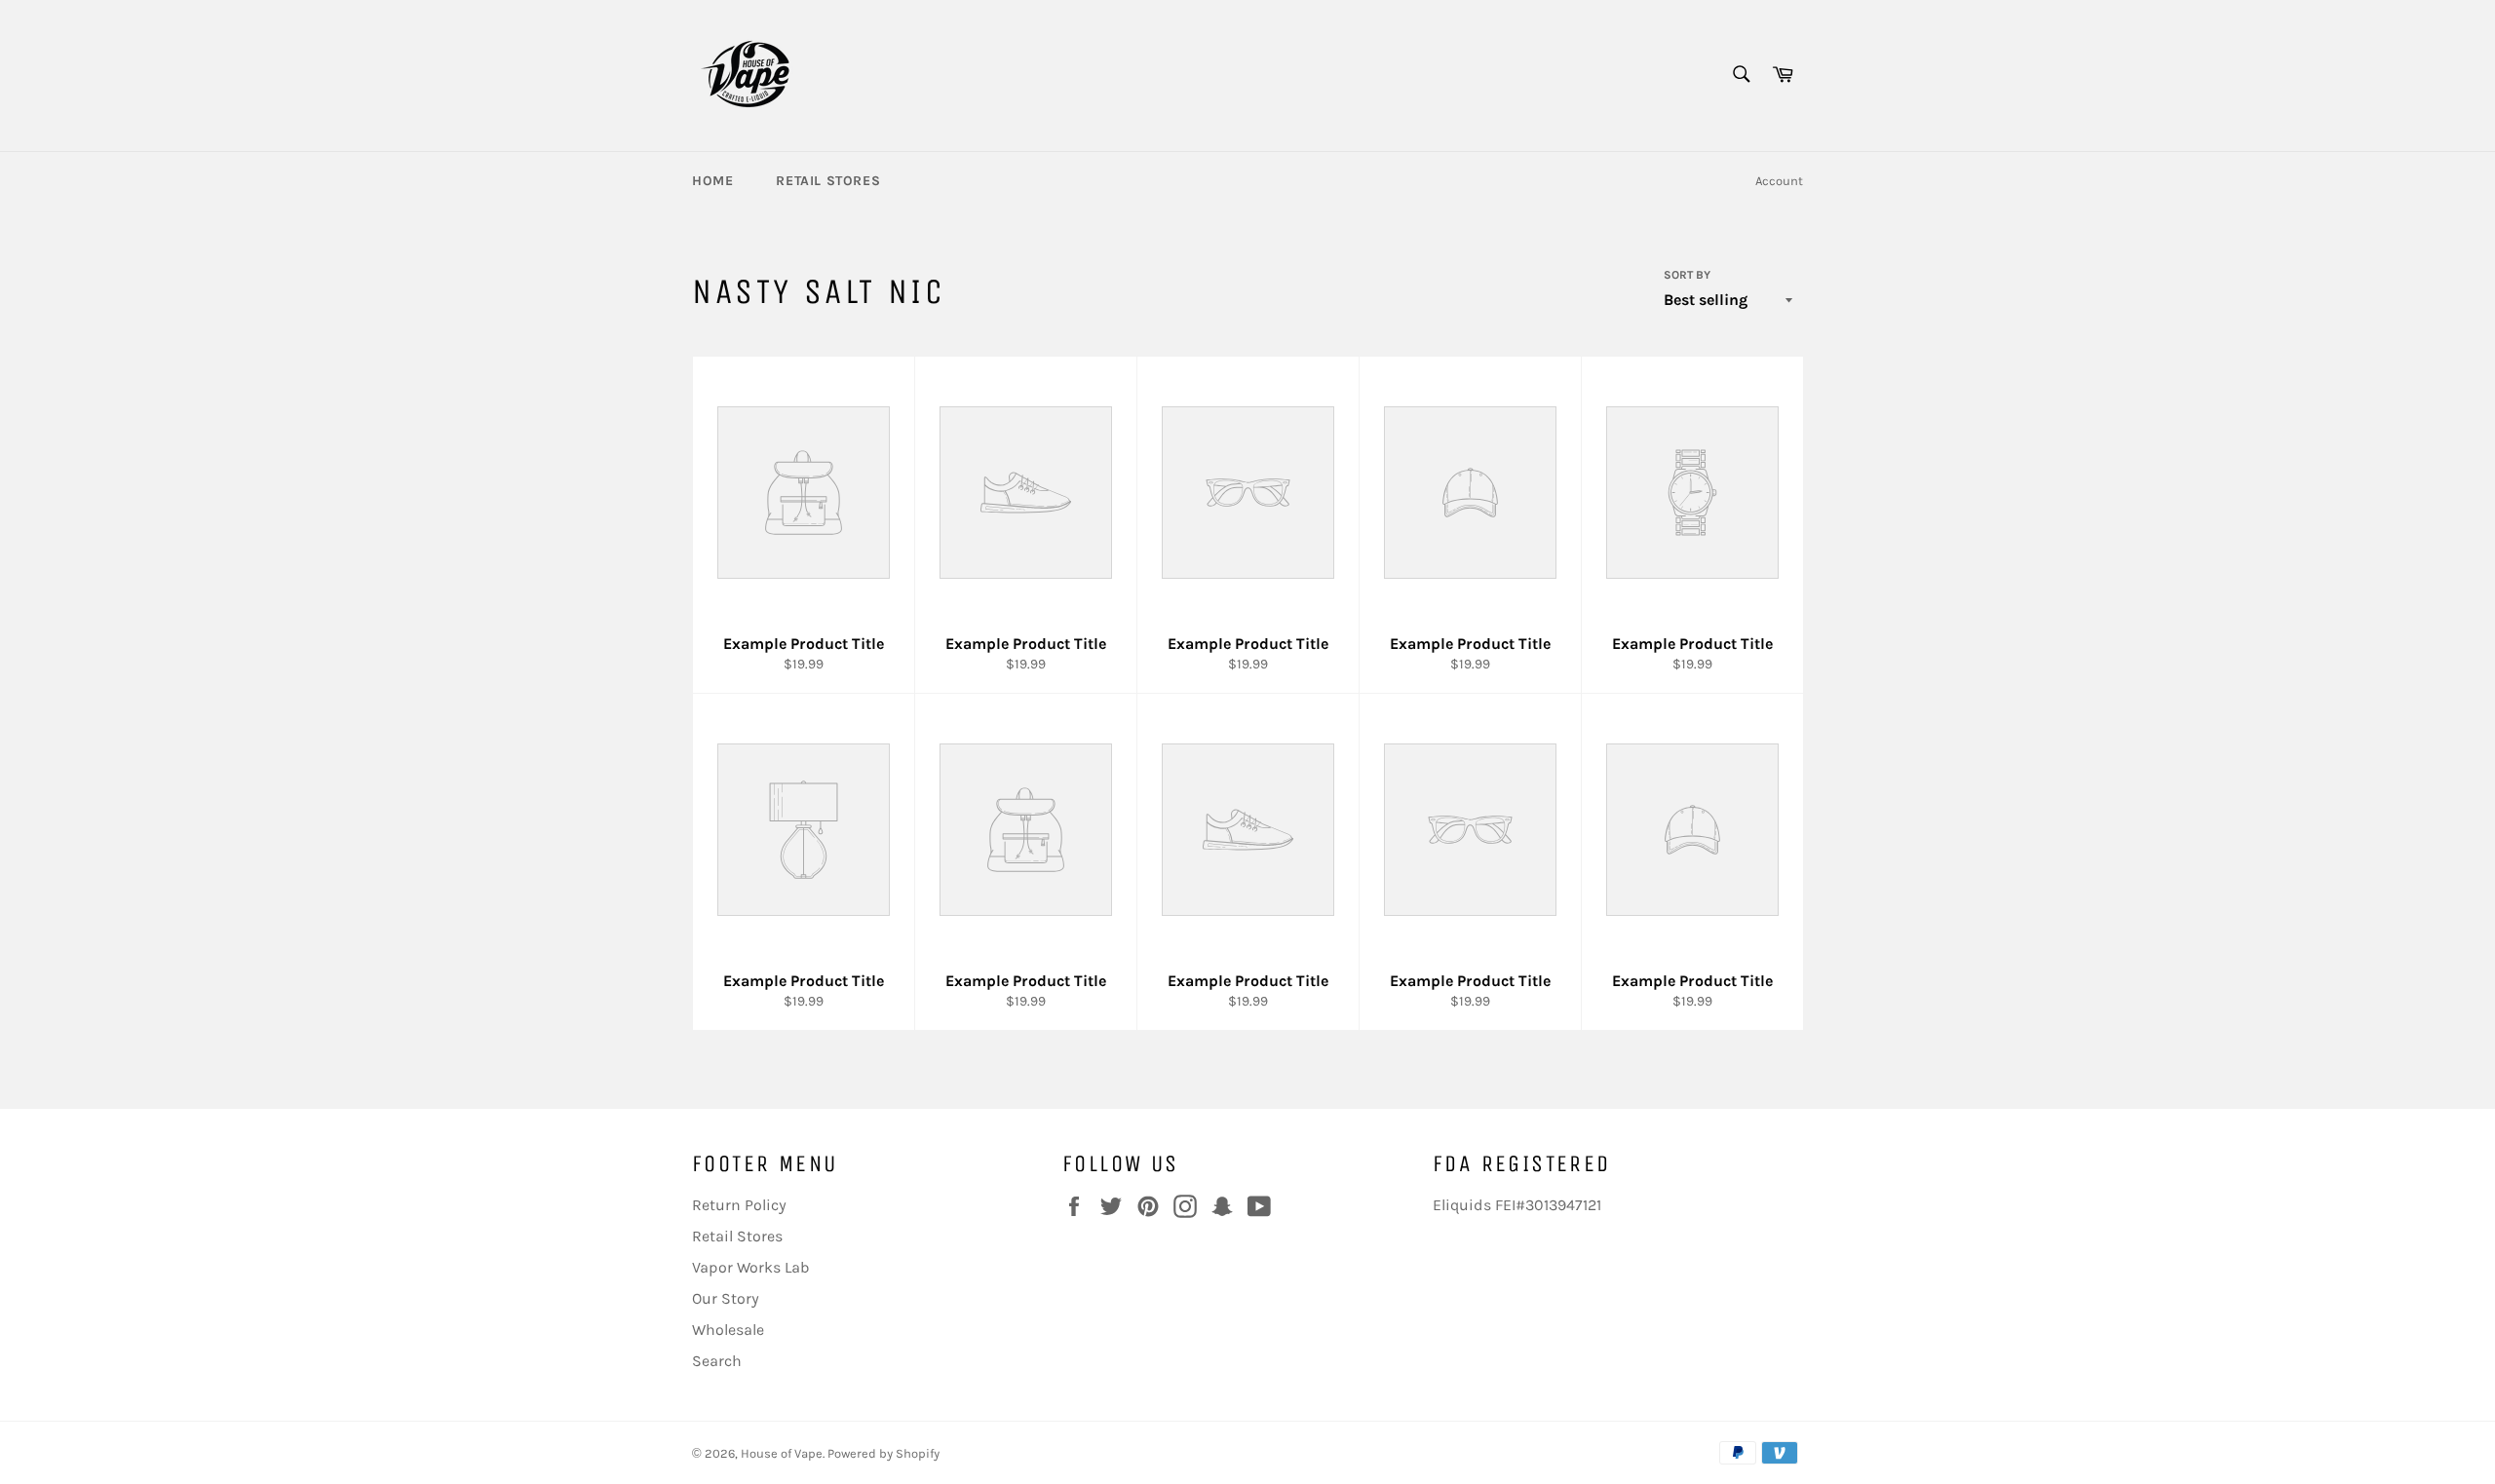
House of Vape (782, 1453)
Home (712, 181)
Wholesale (728, 1330)
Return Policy (739, 1205)
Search (717, 1361)
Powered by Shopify (883, 1453)
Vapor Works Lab (750, 1267)
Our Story (726, 1298)
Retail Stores (828, 181)
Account (1779, 181)
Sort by (1687, 275)
